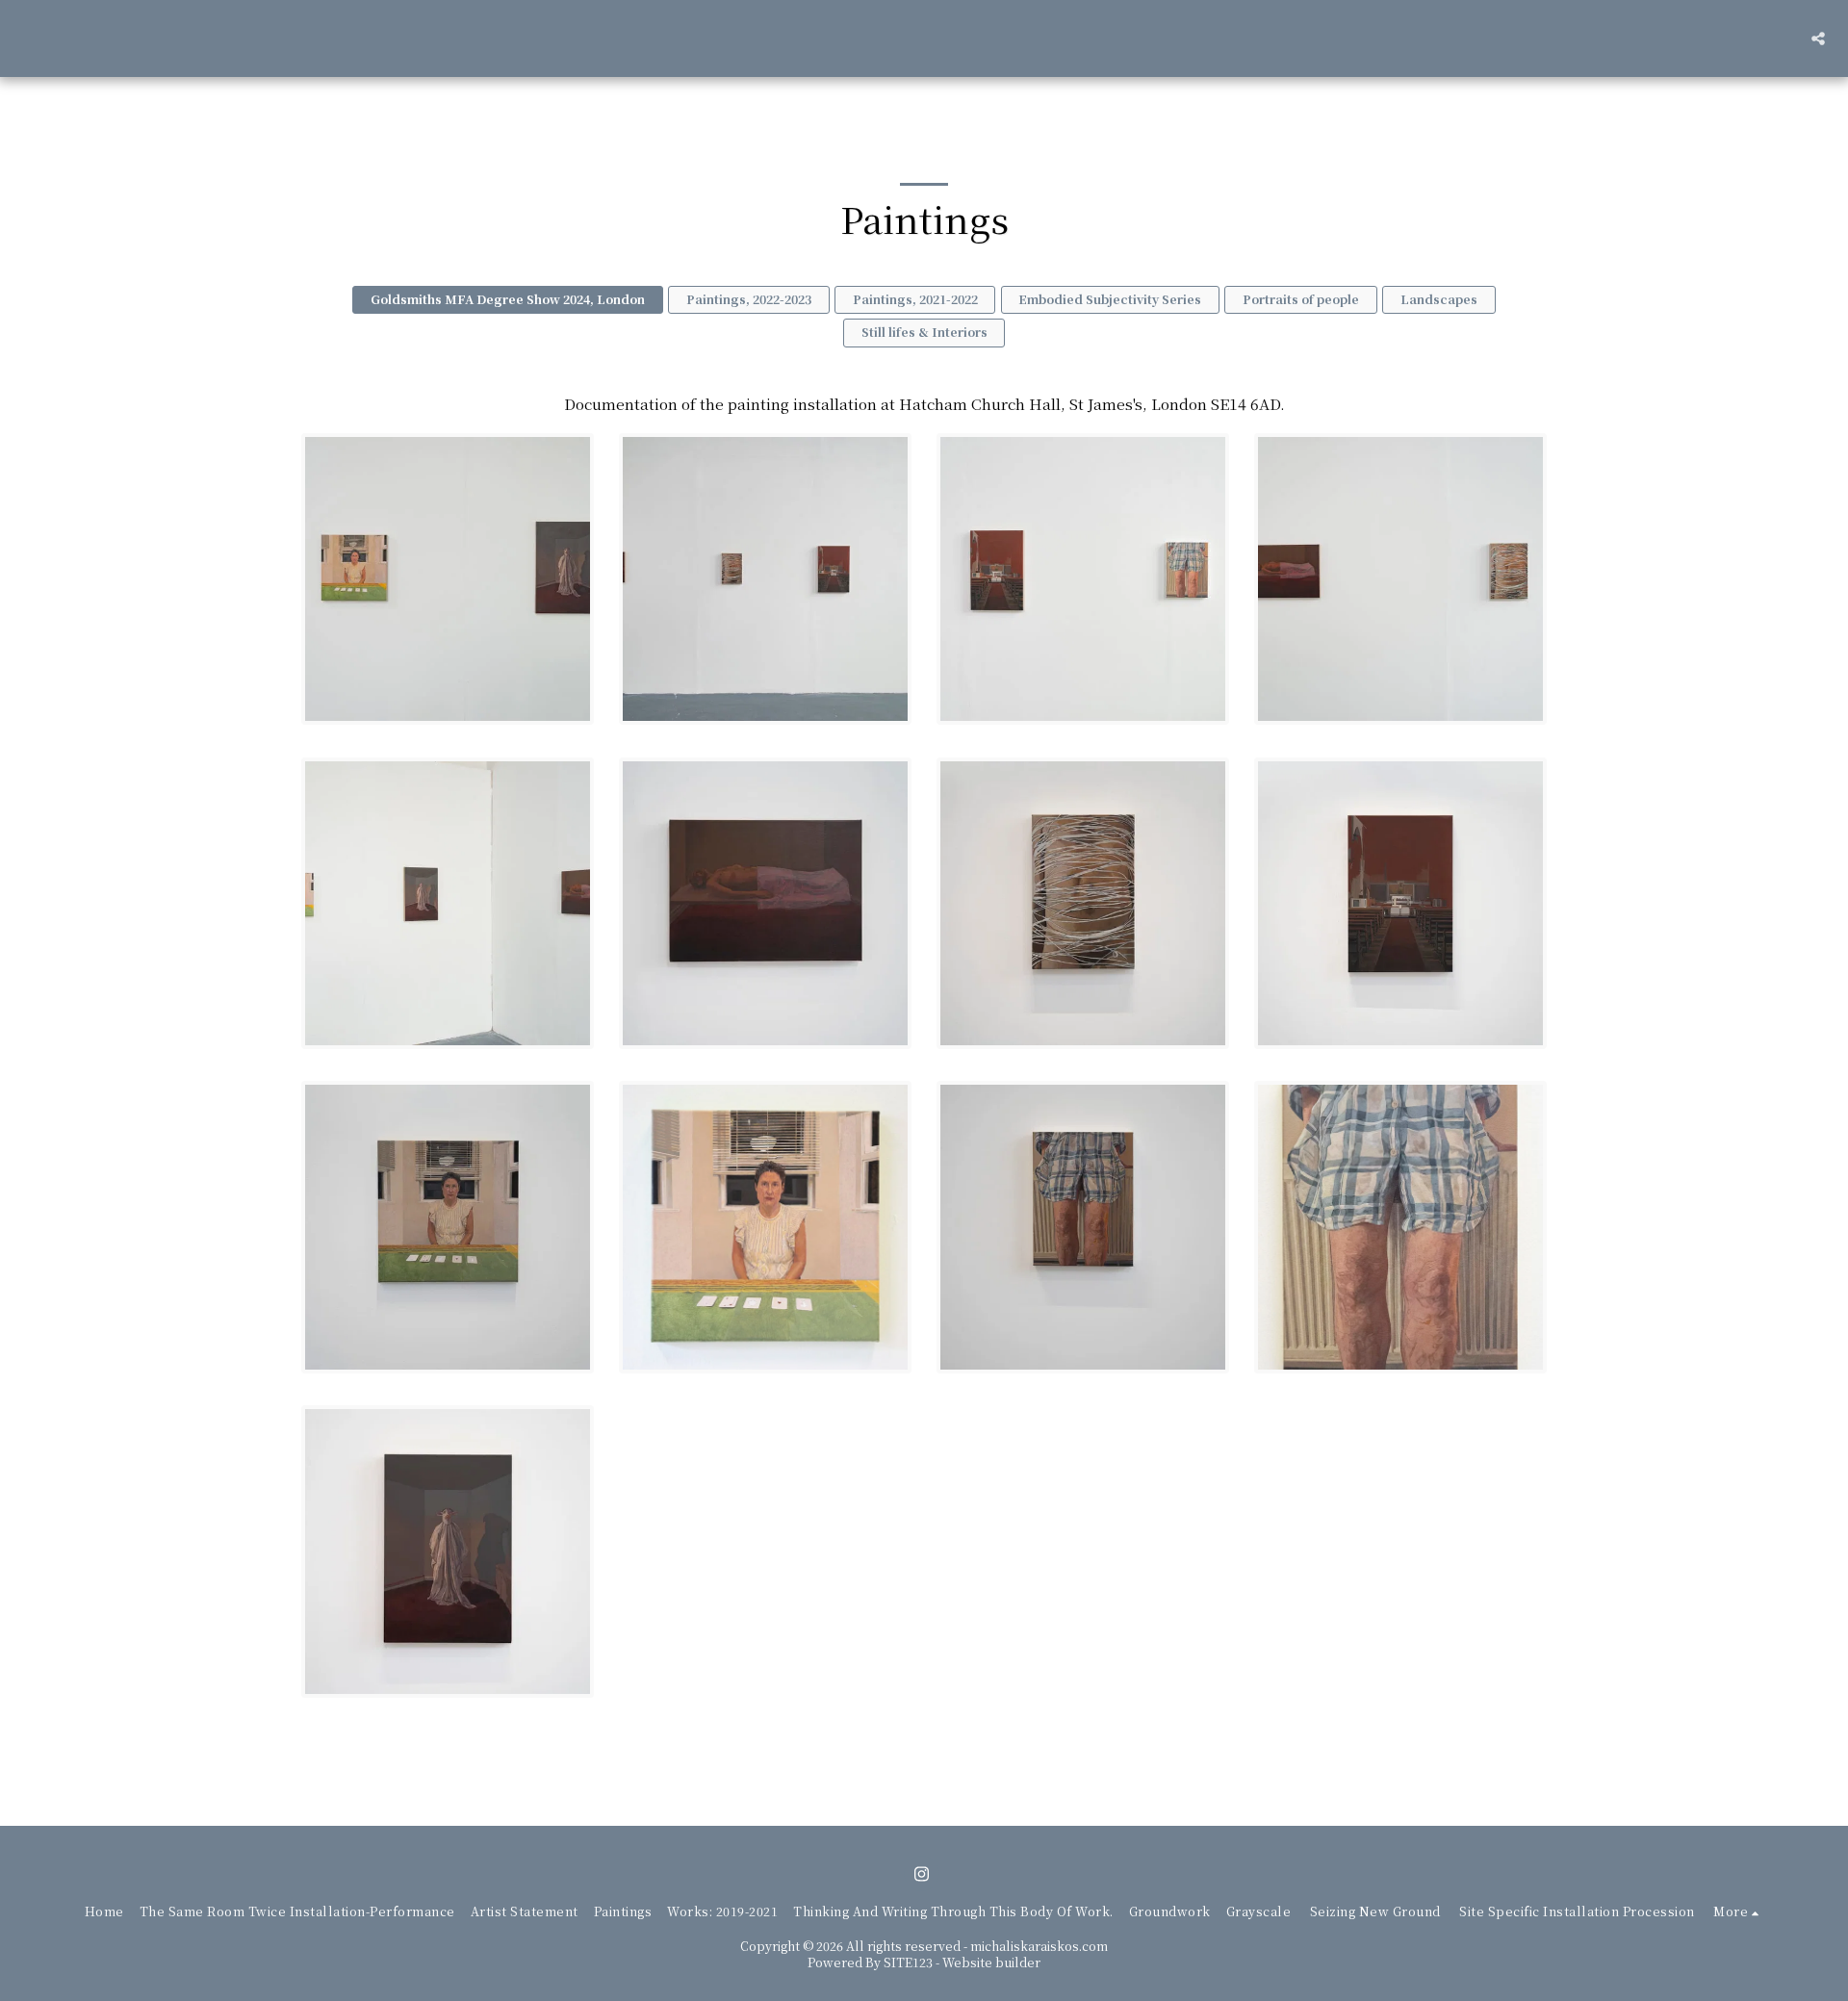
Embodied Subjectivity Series (1110, 299)
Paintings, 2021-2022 (915, 299)
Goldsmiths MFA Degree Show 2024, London (508, 299)
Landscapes (1439, 299)
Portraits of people (1301, 299)
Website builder (991, 1963)
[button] (1818, 38)
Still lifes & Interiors (924, 332)
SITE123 (908, 1963)
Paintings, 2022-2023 (749, 299)
